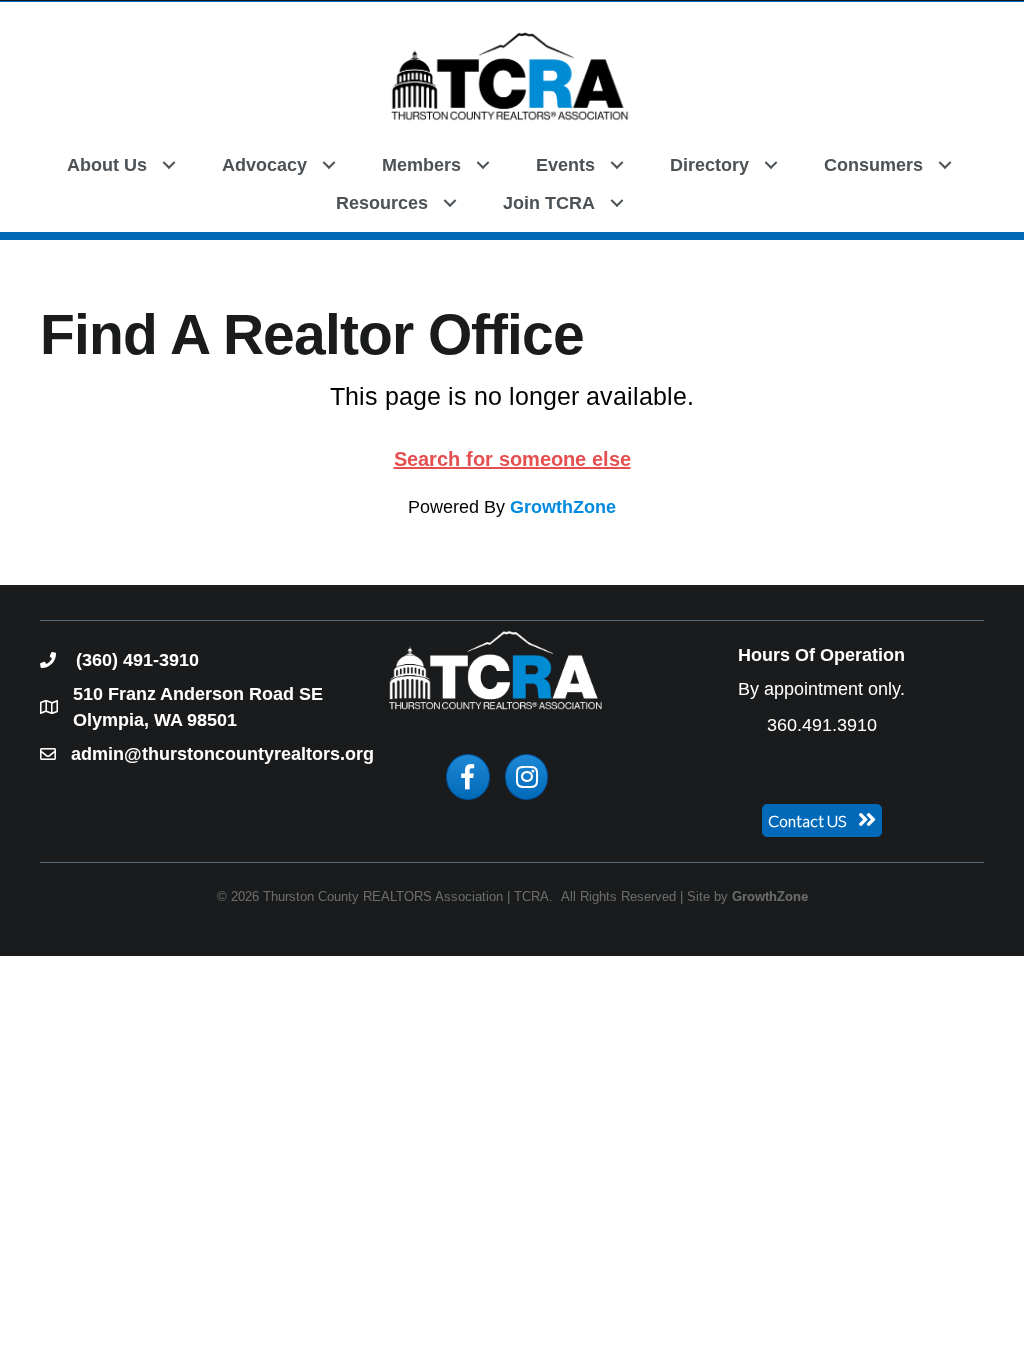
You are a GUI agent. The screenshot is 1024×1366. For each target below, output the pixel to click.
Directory (709, 165)
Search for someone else (512, 459)
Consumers (873, 165)
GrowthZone (563, 507)
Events (565, 165)
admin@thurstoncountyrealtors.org (222, 754)
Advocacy (264, 165)
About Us (107, 165)
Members (421, 165)
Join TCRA (549, 203)
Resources (382, 203)
